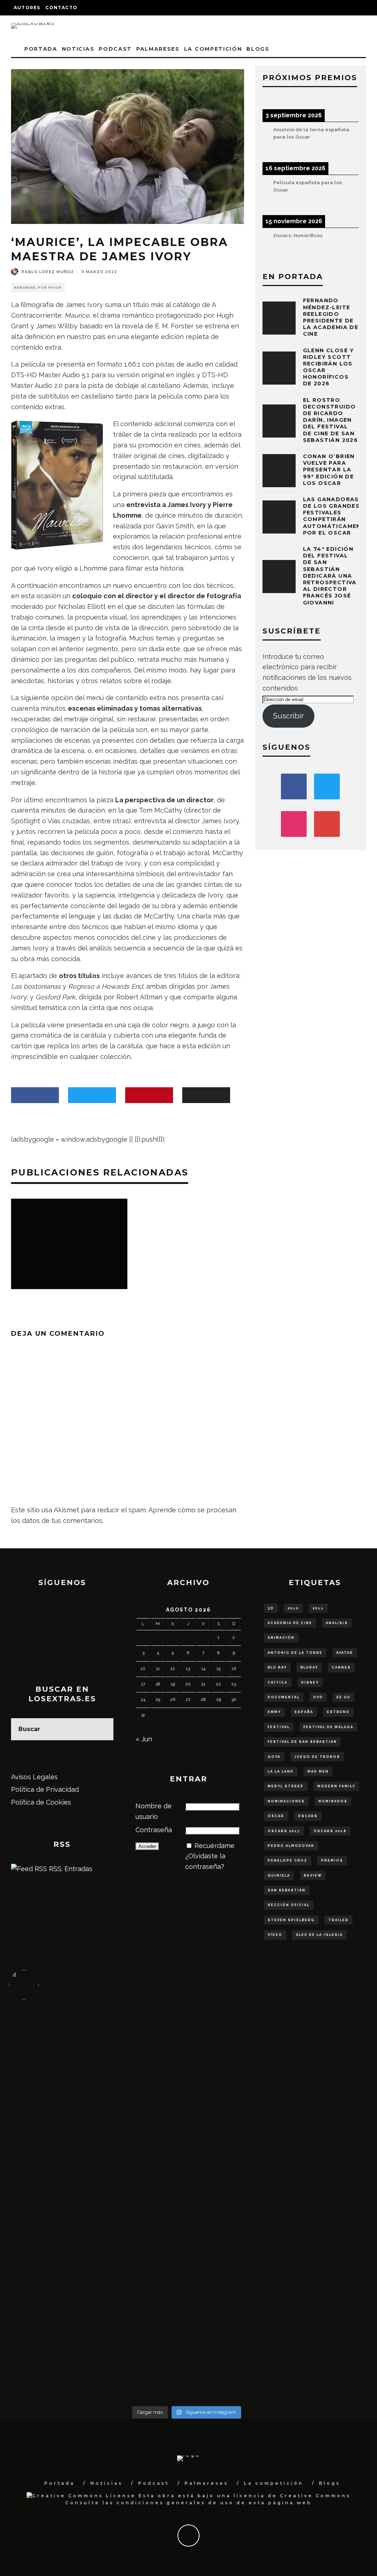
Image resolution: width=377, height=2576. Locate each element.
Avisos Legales (34, 1777)
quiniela (279, 1876)
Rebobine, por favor (38, 288)
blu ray (277, 1667)
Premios (332, 1860)
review (313, 1876)
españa (304, 1712)
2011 (318, 1608)
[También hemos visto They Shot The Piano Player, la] (320, 2188)
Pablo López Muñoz (48, 272)
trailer (339, 1920)
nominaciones (286, 1801)
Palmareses (158, 49)
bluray (309, 1667)
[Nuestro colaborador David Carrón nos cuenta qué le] (54, 2326)
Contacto (61, 8)
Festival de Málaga (328, 1727)
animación (281, 1638)
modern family (336, 1786)
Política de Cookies (41, 1802)
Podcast (115, 49)
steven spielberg (291, 1920)
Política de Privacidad (45, 1789)
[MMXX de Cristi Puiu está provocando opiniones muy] (142, 2051)
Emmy (274, 1712)
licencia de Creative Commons (292, 2496)
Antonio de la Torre (295, 1653)
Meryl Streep (286, 1786)
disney (310, 1683)
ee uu (343, 1697)
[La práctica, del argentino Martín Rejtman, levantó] (54, 2051)
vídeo (275, 1935)
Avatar (345, 1653)
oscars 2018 (330, 1831)
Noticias (78, 49)
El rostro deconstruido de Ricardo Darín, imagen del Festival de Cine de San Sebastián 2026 (331, 420)
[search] (102, 1729)
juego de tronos (317, 1757)
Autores (27, 8)
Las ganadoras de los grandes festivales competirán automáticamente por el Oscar (336, 516)
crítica (278, 1683)
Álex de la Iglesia (319, 1935)
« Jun (144, 1739)
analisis (337, 1623)
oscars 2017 (284, 1831)
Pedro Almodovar (291, 1846)
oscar (276, 1816)
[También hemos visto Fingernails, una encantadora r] (142, 2177)
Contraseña (154, 1830)
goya (274, 1757)
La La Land (281, 1772)
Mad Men (318, 1772)
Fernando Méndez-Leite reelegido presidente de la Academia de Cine (331, 317)
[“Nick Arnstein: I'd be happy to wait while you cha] (320, 2310)
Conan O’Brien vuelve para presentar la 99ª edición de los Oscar (329, 470)
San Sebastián (287, 1890)
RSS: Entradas (70, 1869)
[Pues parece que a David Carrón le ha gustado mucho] (54, 2193)
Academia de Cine (290, 1623)
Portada (41, 49)
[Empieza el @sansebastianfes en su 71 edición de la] (231, 2305)
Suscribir (288, 716)
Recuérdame (214, 1846)
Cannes (341, 1667)
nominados (333, 1801)
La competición (213, 49)
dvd (318, 1697)
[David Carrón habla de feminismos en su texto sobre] (231, 2188)
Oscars (308, 1816)
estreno (338, 1712)
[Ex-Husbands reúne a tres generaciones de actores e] (231, 2072)
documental (284, 1697)
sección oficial (289, 1905)
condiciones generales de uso (175, 2503)
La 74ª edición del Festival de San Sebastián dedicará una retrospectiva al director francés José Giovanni (330, 576)
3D (271, 1608)
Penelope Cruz (288, 1860)
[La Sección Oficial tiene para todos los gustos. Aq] (142, 2289)
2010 (293, 1608)
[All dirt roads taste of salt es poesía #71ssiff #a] (320, 2056)
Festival (279, 1727)
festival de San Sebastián (302, 1742)
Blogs (258, 49)
